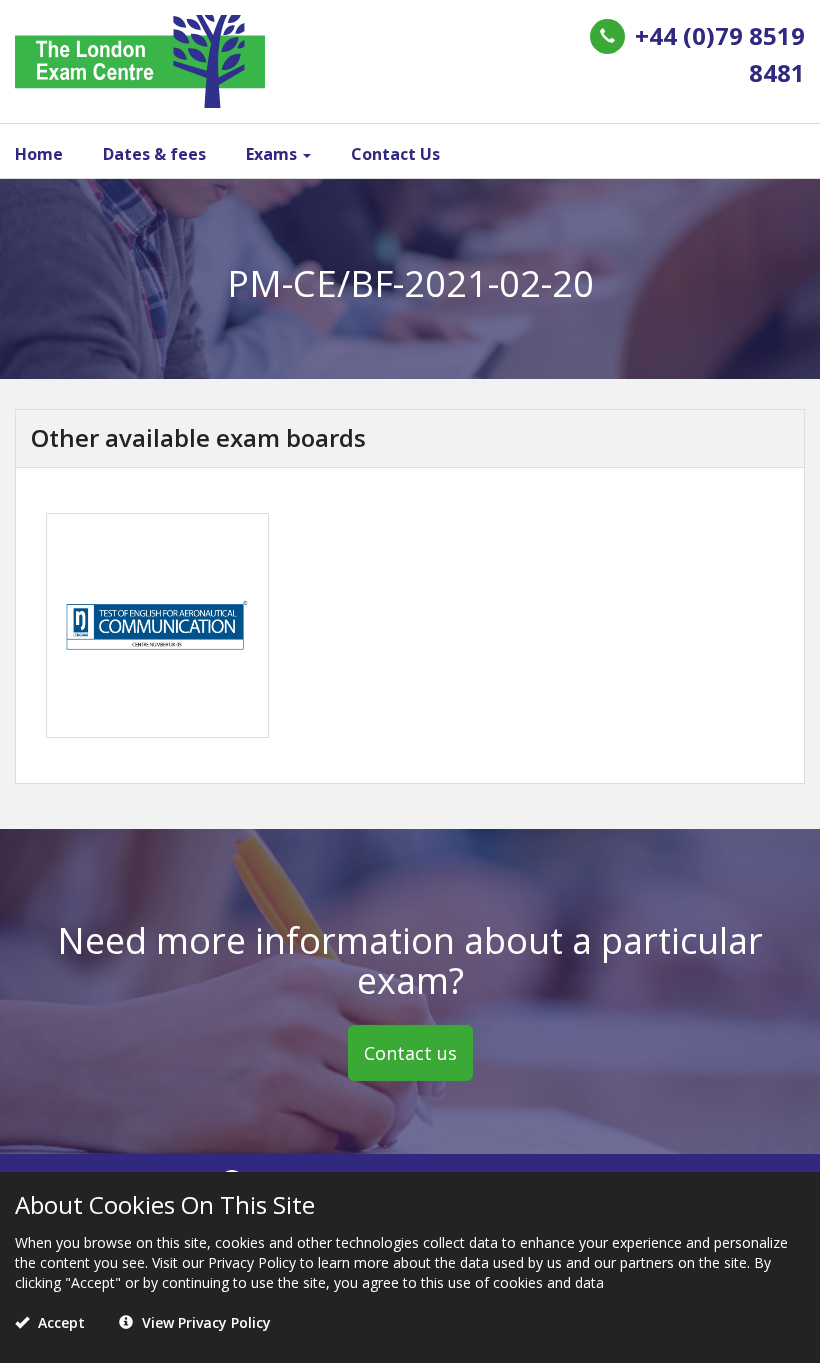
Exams (273, 154)
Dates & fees (154, 154)
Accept (59, 1322)
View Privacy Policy (204, 1322)
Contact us (410, 1053)
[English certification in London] (140, 59)
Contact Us (395, 154)
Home (39, 154)
